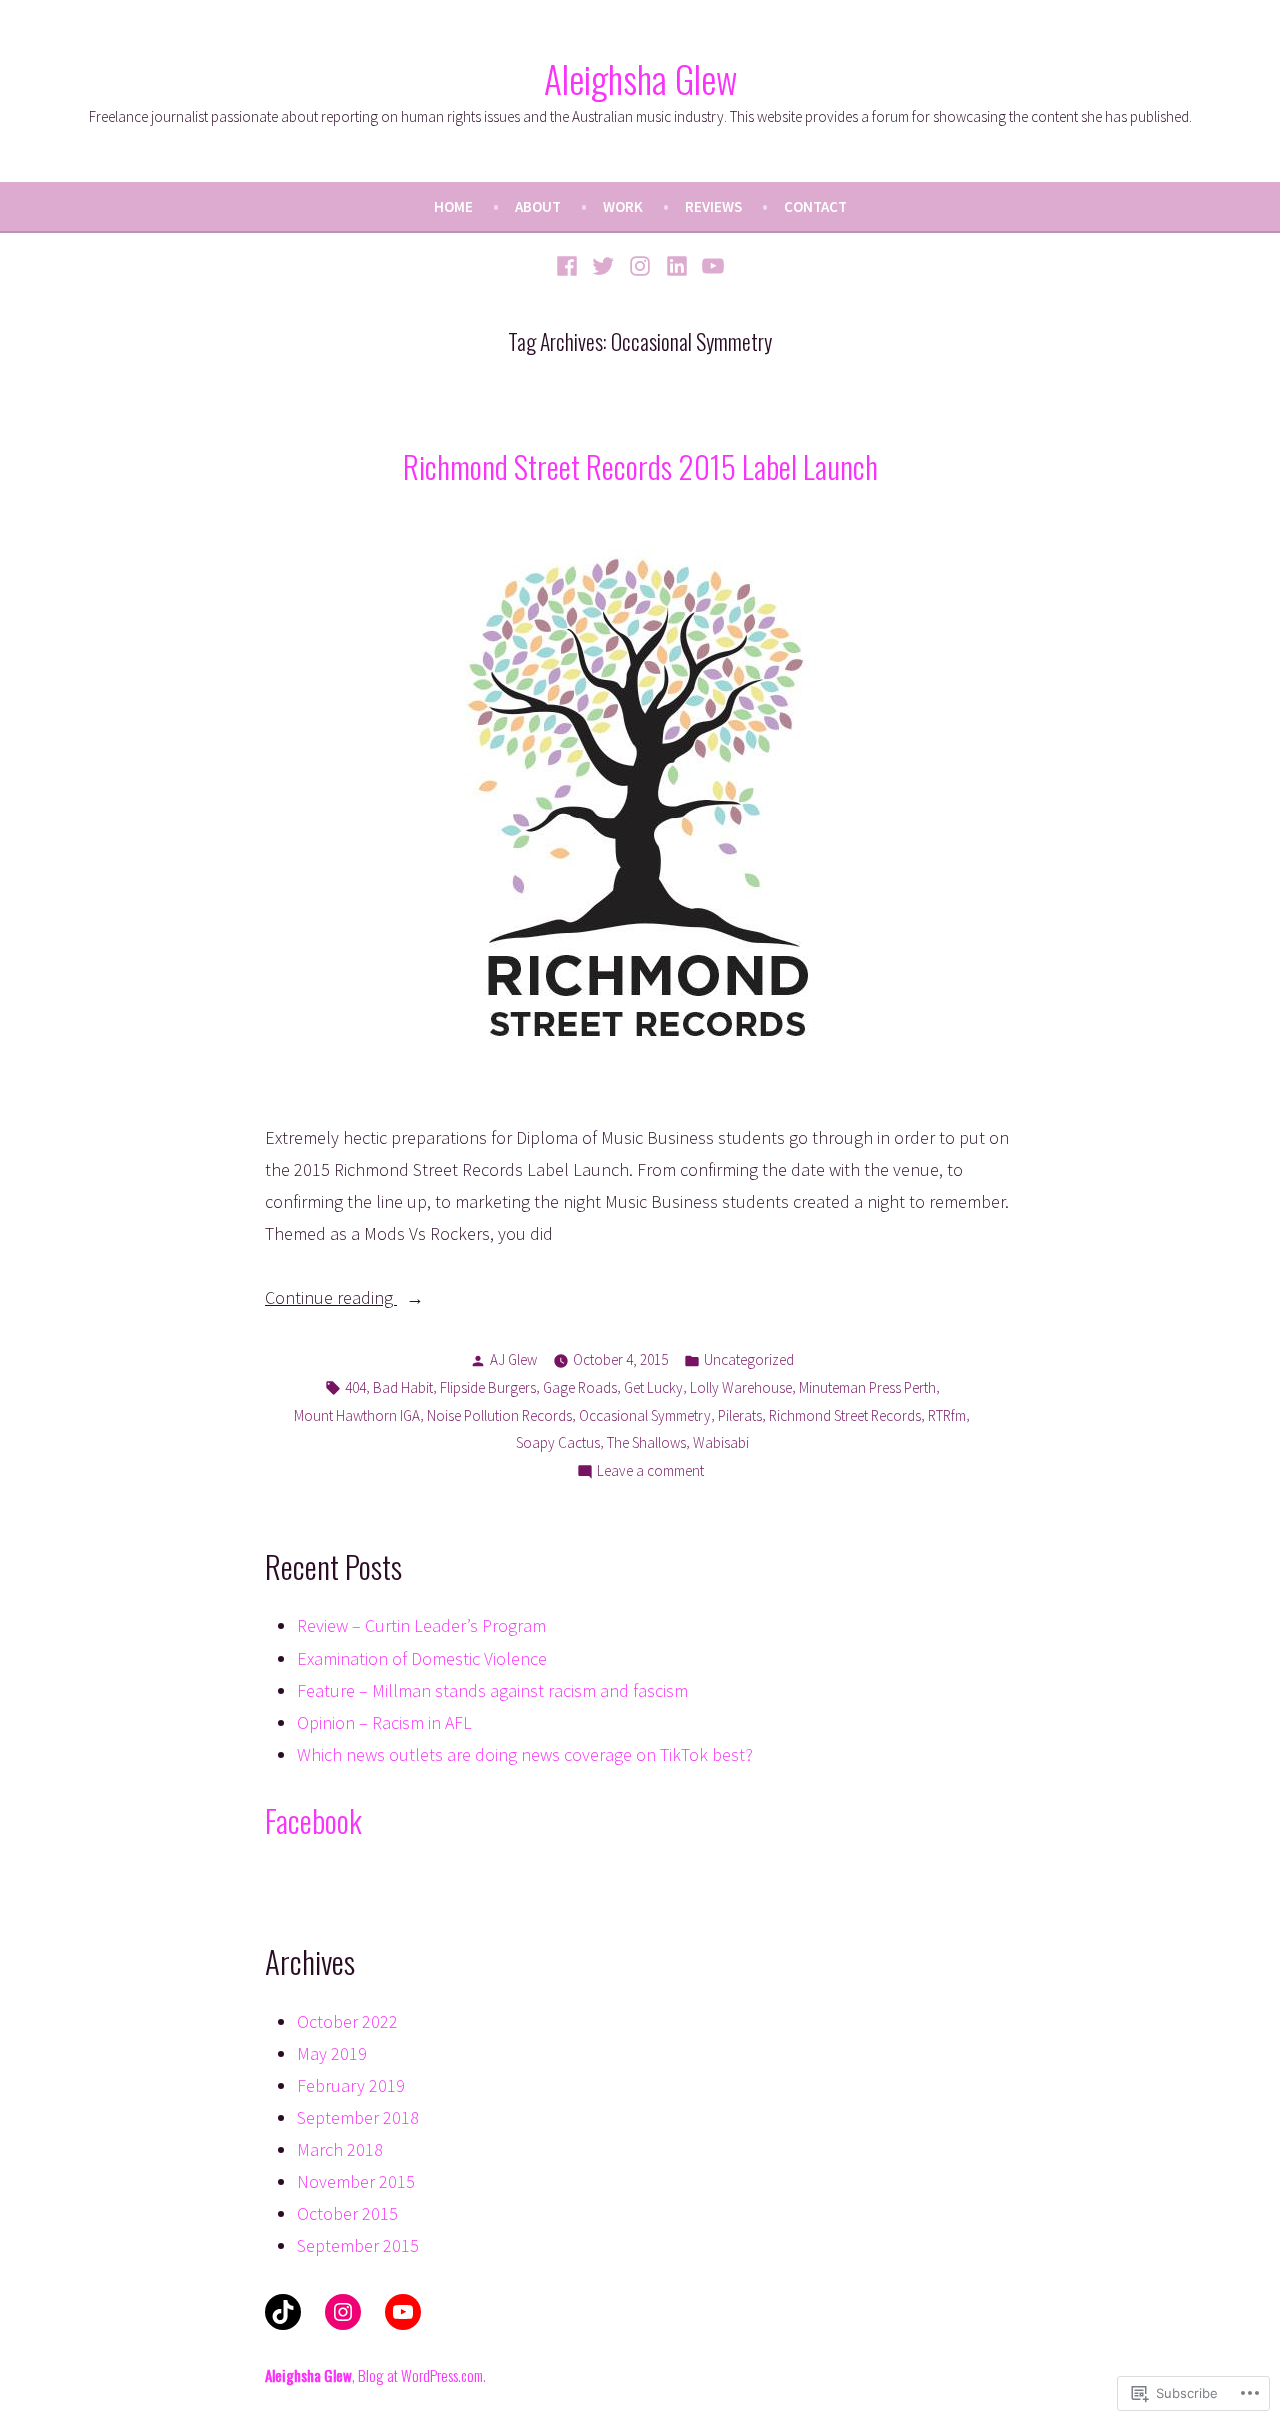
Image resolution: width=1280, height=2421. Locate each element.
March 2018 (340, 2149)
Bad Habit (403, 1387)
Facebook (313, 1820)
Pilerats (740, 1415)
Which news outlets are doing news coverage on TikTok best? (525, 1754)
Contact (815, 206)
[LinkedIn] (676, 265)
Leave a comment (650, 1472)
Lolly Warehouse (741, 1387)
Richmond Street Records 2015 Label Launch (640, 466)
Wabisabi (721, 1442)
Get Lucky (653, 1387)
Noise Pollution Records (499, 1415)
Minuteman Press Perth (867, 1387)
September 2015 (358, 2245)
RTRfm (947, 1415)
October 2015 (347, 2213)
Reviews (713, 206)
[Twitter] (603, 265)
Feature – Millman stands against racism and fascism (492, 1690)
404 (355, 1387)
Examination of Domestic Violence (422, 1658)
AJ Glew (513, 1359)
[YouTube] (710, 265)
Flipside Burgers (488, 1387)
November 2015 (356, 2181)
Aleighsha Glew (640, 78)
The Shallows (646, 1442)
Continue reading (331, 1299)
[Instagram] (640, 265)
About (538, 206)
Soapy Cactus (558, 1442)
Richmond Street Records (845, 1415)
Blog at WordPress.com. (422, 2375)
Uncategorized (749, 1359)
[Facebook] (569, 265)
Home (453, 206)
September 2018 (358, 2117)
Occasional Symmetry (645, 1415)
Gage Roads (580, 1387)
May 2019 (332, 2053)
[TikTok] (283, 2312)
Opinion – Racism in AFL (384, 1722)
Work (623, 206)
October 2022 (347, 2021)
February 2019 (351, 2085)
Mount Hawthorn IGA (357, 1415)
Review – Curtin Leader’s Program (421, 1625)
